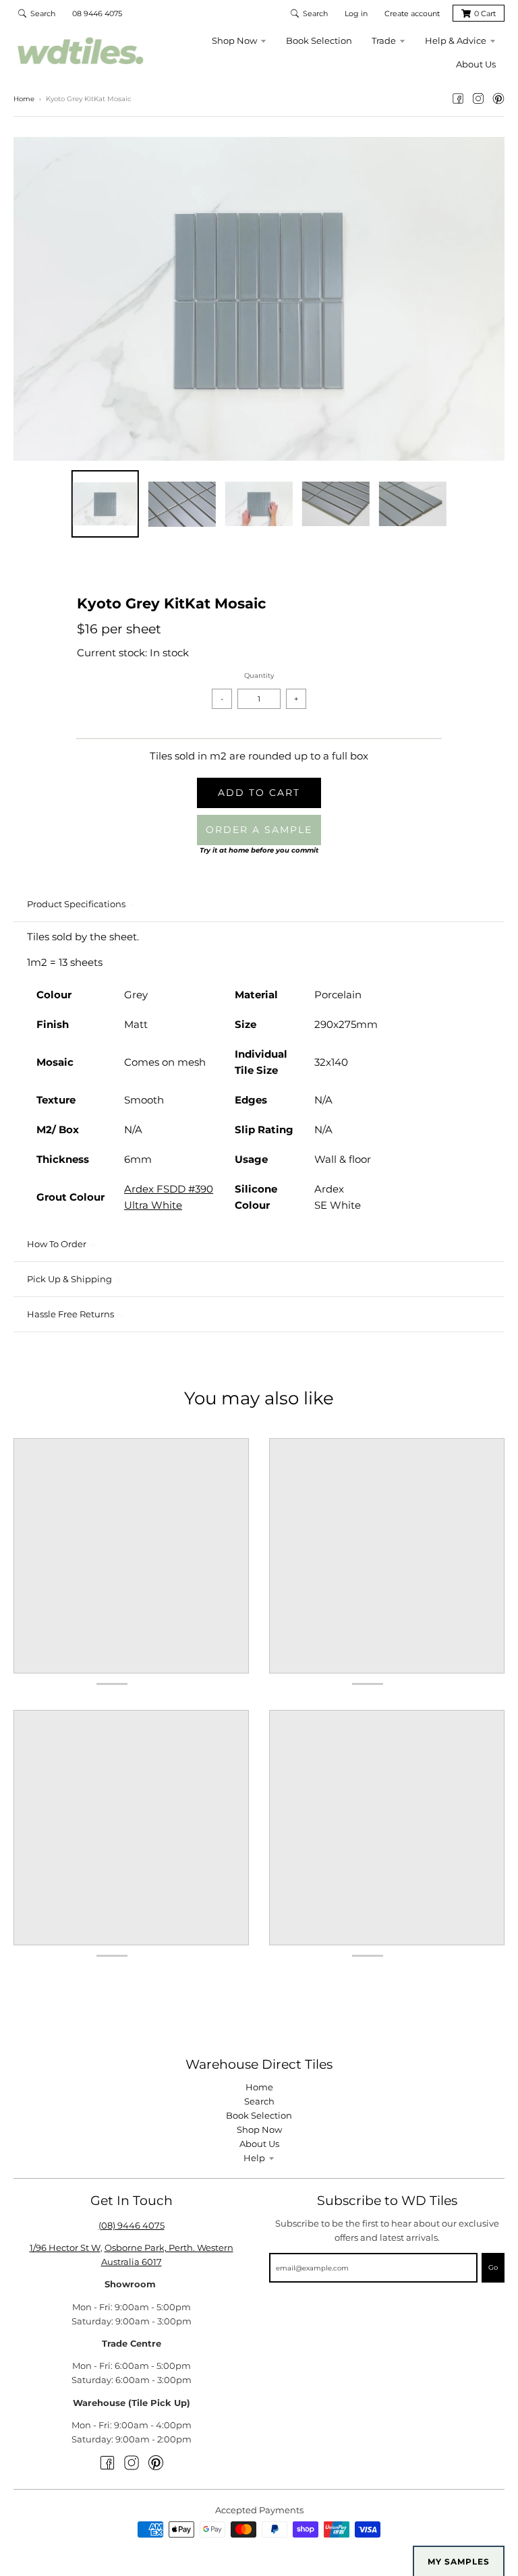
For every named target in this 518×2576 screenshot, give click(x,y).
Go (493, 2267)
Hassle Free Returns (70, 1314)
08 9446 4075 (97, 13)
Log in (356, 13)
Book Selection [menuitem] (319, 40)
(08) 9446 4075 (132, 2225)
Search (259, 2101)
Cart (485, 13)
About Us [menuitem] (476, 64)
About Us (259, 2144)
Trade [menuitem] (384, 40)
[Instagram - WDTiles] (478, 98)
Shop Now (259, 2129)
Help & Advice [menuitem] (456, 40)
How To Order (57, 1244)
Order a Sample (259, 830)
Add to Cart (259, 793)
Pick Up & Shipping (69, 1279)
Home (24, 99)
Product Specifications (76, 904)
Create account (412, 13)
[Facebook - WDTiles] (458, 98)
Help (254, 2158)
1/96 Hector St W (65, 2248)
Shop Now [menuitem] (234, 40)
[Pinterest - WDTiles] (498, 98)
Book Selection (259, 2115)
